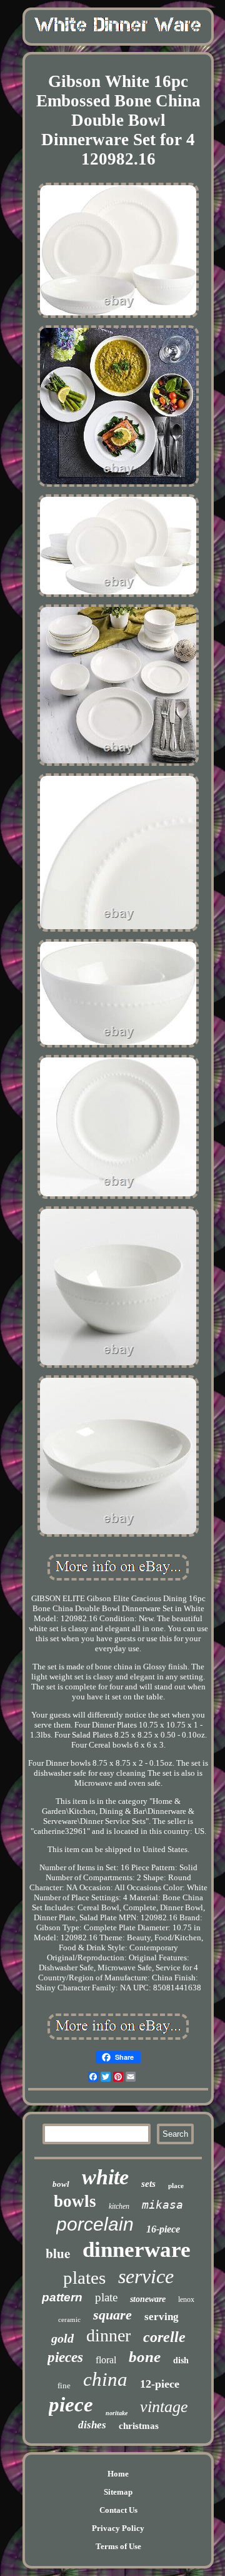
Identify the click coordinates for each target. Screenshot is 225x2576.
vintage (164, 2407)
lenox (186, 2299)
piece (71, 2405)
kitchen (119, 2206)
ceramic (69, 2319)
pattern (62, 2297)
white (105, 2177)
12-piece (160, 2384)
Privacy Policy (118, 2528)
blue (58, 2253)
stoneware (148, 2299)
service (146, 2276)
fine (64, 2385)
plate (106, 2297)
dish (181, 2360)
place (176, 2186)
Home (118, 2474)
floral (106, 2360)
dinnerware (137, 2250)
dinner (108, 2335)
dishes (92, 2425)
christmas (139, 2426)
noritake (117, 2413)
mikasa (162, 2205)
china (105, 2379)
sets (148, 2184)
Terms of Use (118, 2546)
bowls (75, 2201)
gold (62, 2338)
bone (145, 2357)
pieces (65, 2357)
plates (84, 2278)
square (112, 2315)
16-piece (163, 2229)
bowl (61, 2184)
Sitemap (118, 2492)
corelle (164, 2337)
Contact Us (118, 2510)
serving (162, 2317)
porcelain (95, 2224)
